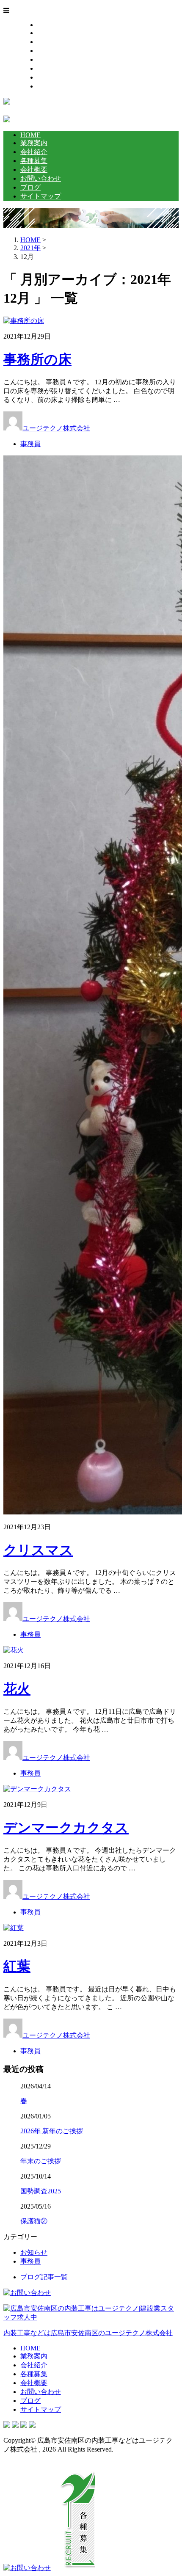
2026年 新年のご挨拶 (52, 2131)
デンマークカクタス (66, 1828)
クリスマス (38, 1550)
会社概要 (51, 59)
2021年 (30, 248)
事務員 (30, 444)
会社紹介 (51, 42)
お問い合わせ (58, 68)
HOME (47, 25)
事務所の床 (37, 359)
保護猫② (34, 2221)
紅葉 (17, 1966)
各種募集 (51, 51)
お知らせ (34, 2252)
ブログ (47, 77)
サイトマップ (58, 86)
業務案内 (51, 33)
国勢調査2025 (41, 2191)
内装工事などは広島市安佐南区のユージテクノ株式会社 (88, 2333)
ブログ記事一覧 (44, 2277)
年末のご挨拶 (41, 2161)
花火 (17, 1689)
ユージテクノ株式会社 (56, 428)
